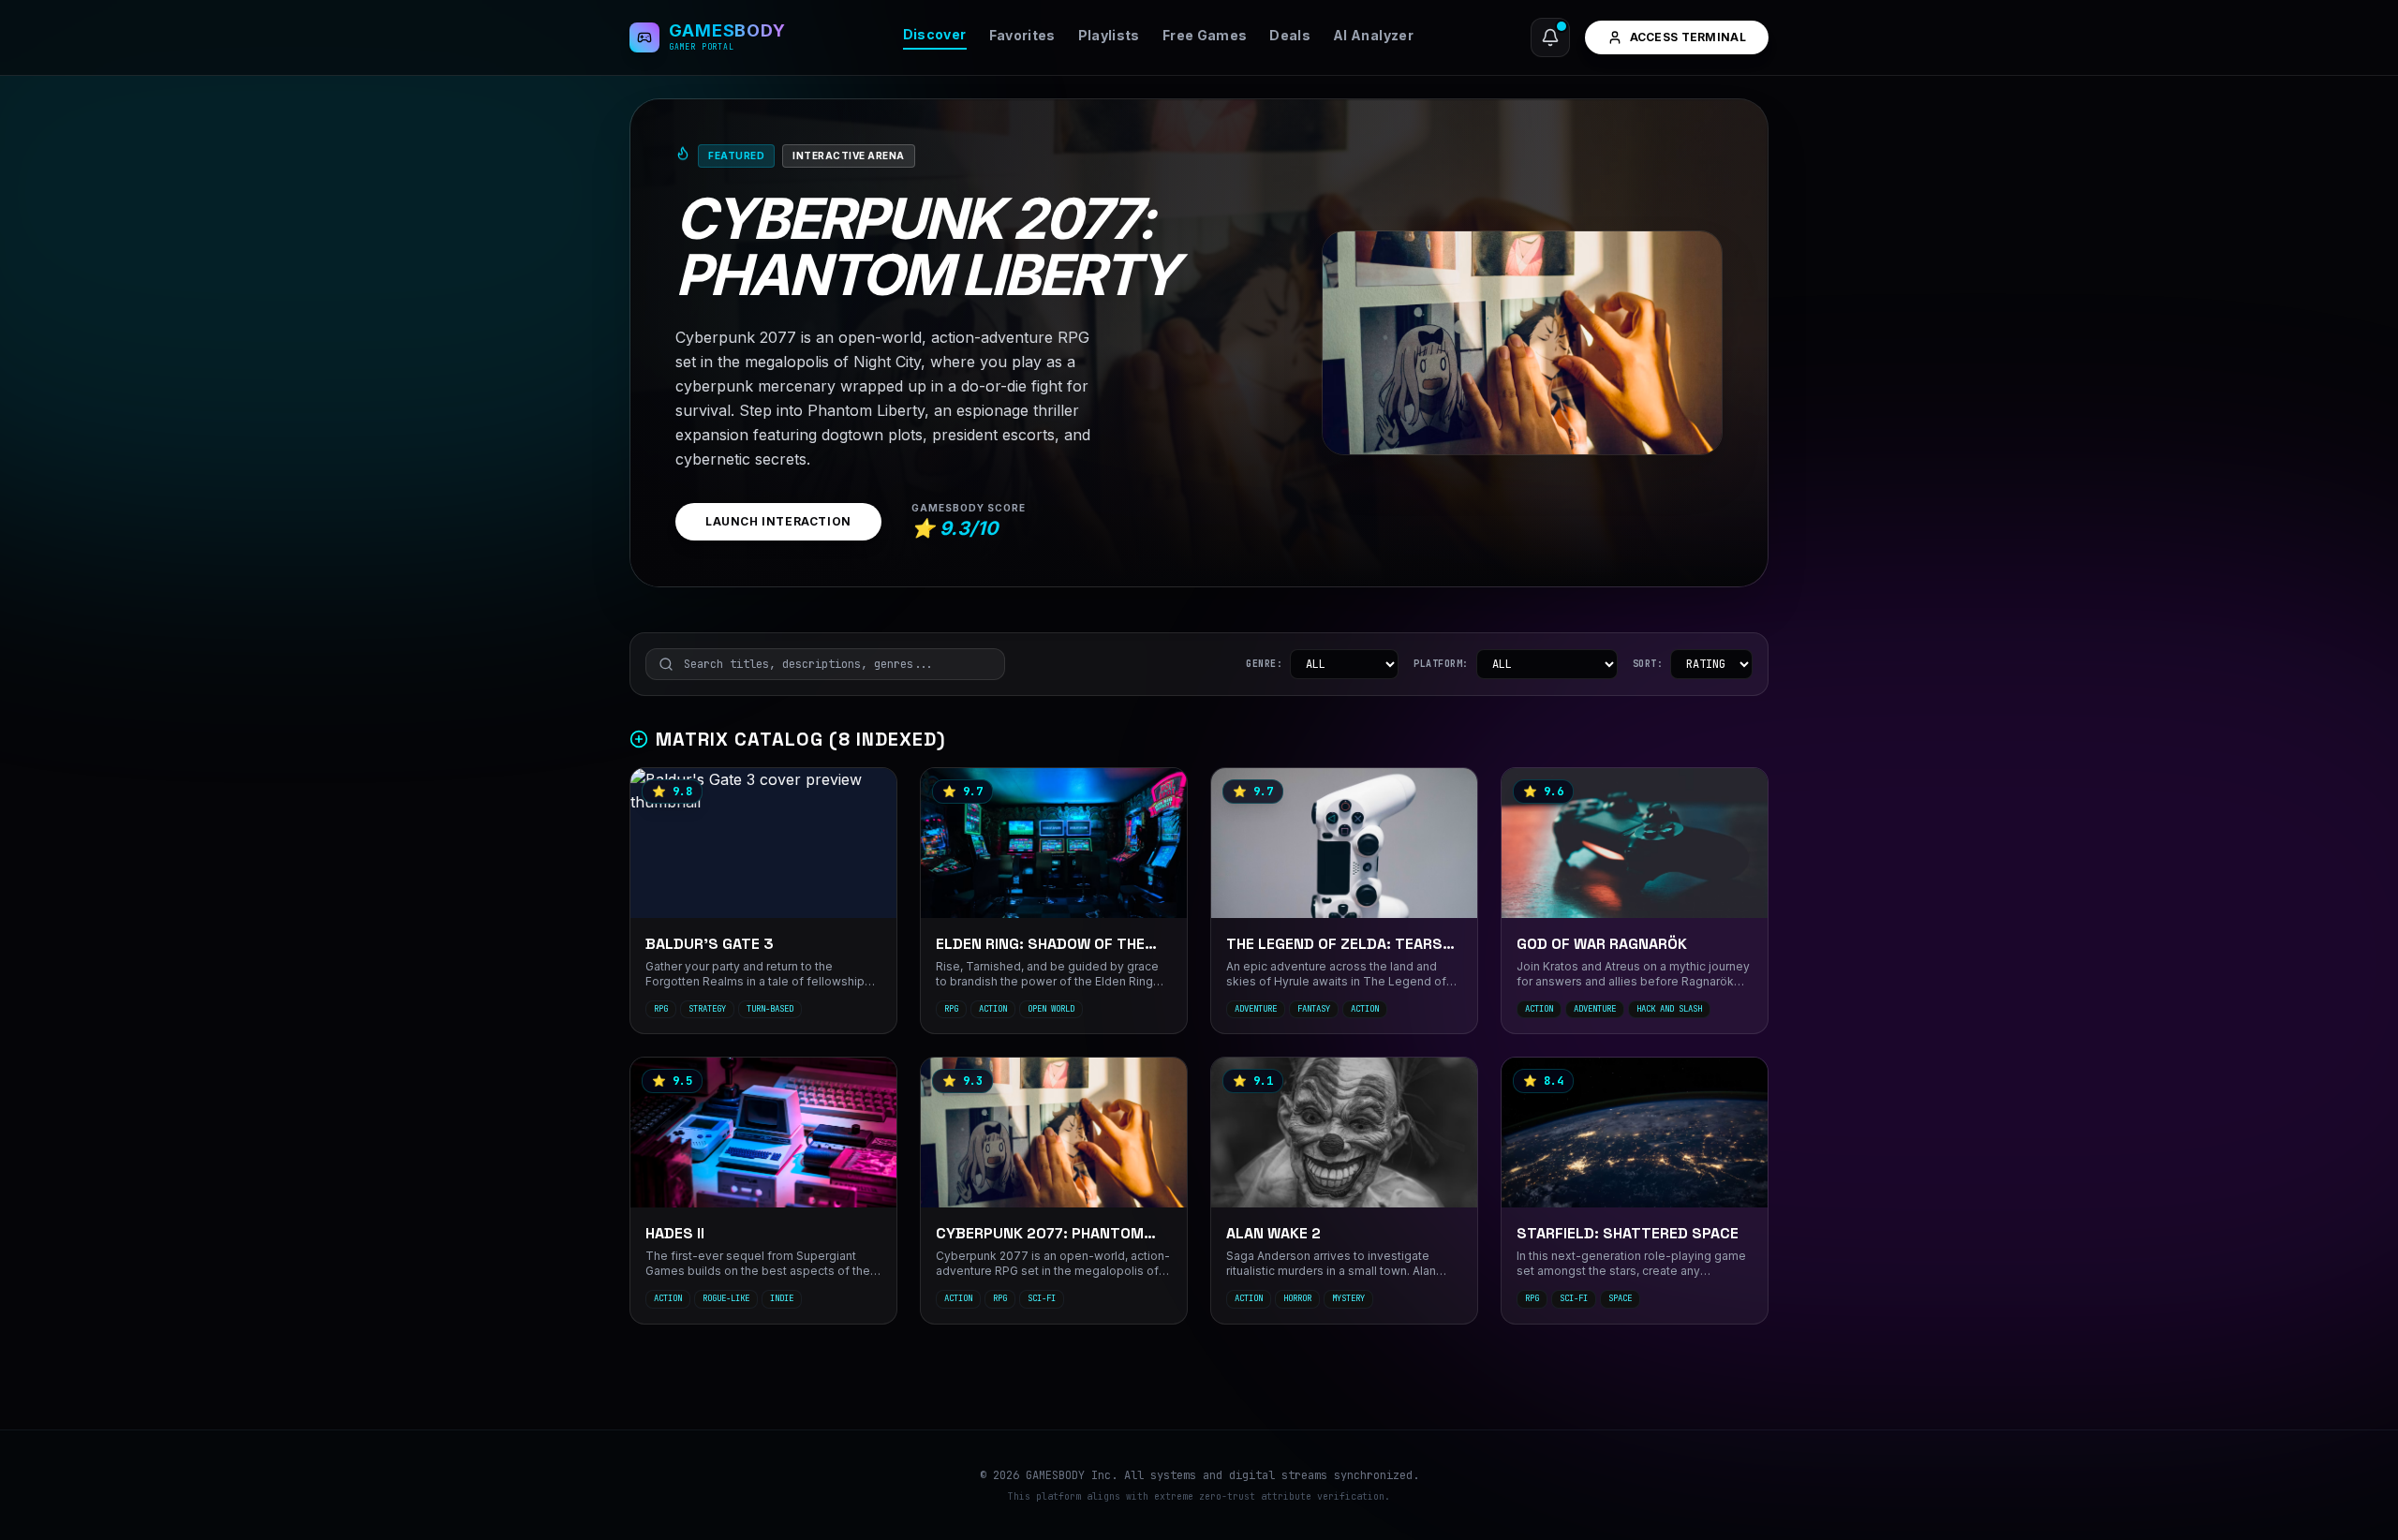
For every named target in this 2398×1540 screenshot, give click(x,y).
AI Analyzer (1373, 35)
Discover (935, 34)
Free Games (1205, 35)
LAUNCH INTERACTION (778, 521)
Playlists (1109, 35)
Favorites (1022, 35)
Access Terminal (1688, 37)
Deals (1290, 35)
